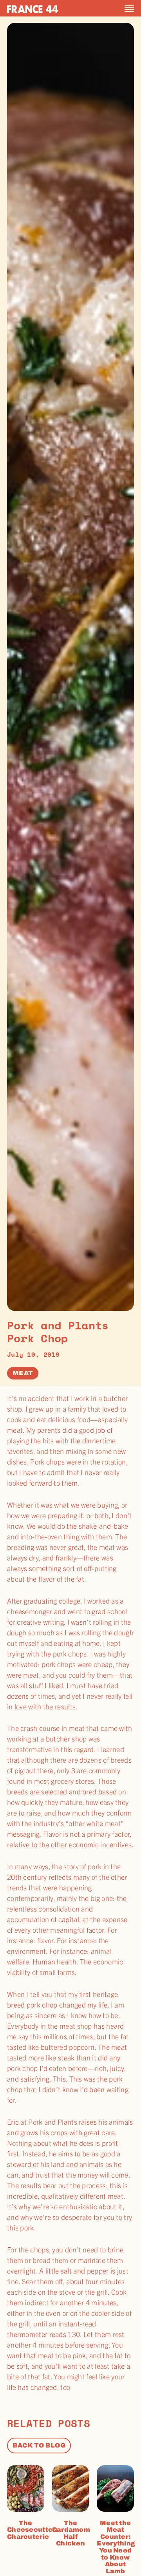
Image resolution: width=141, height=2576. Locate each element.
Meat (23, 1373)
